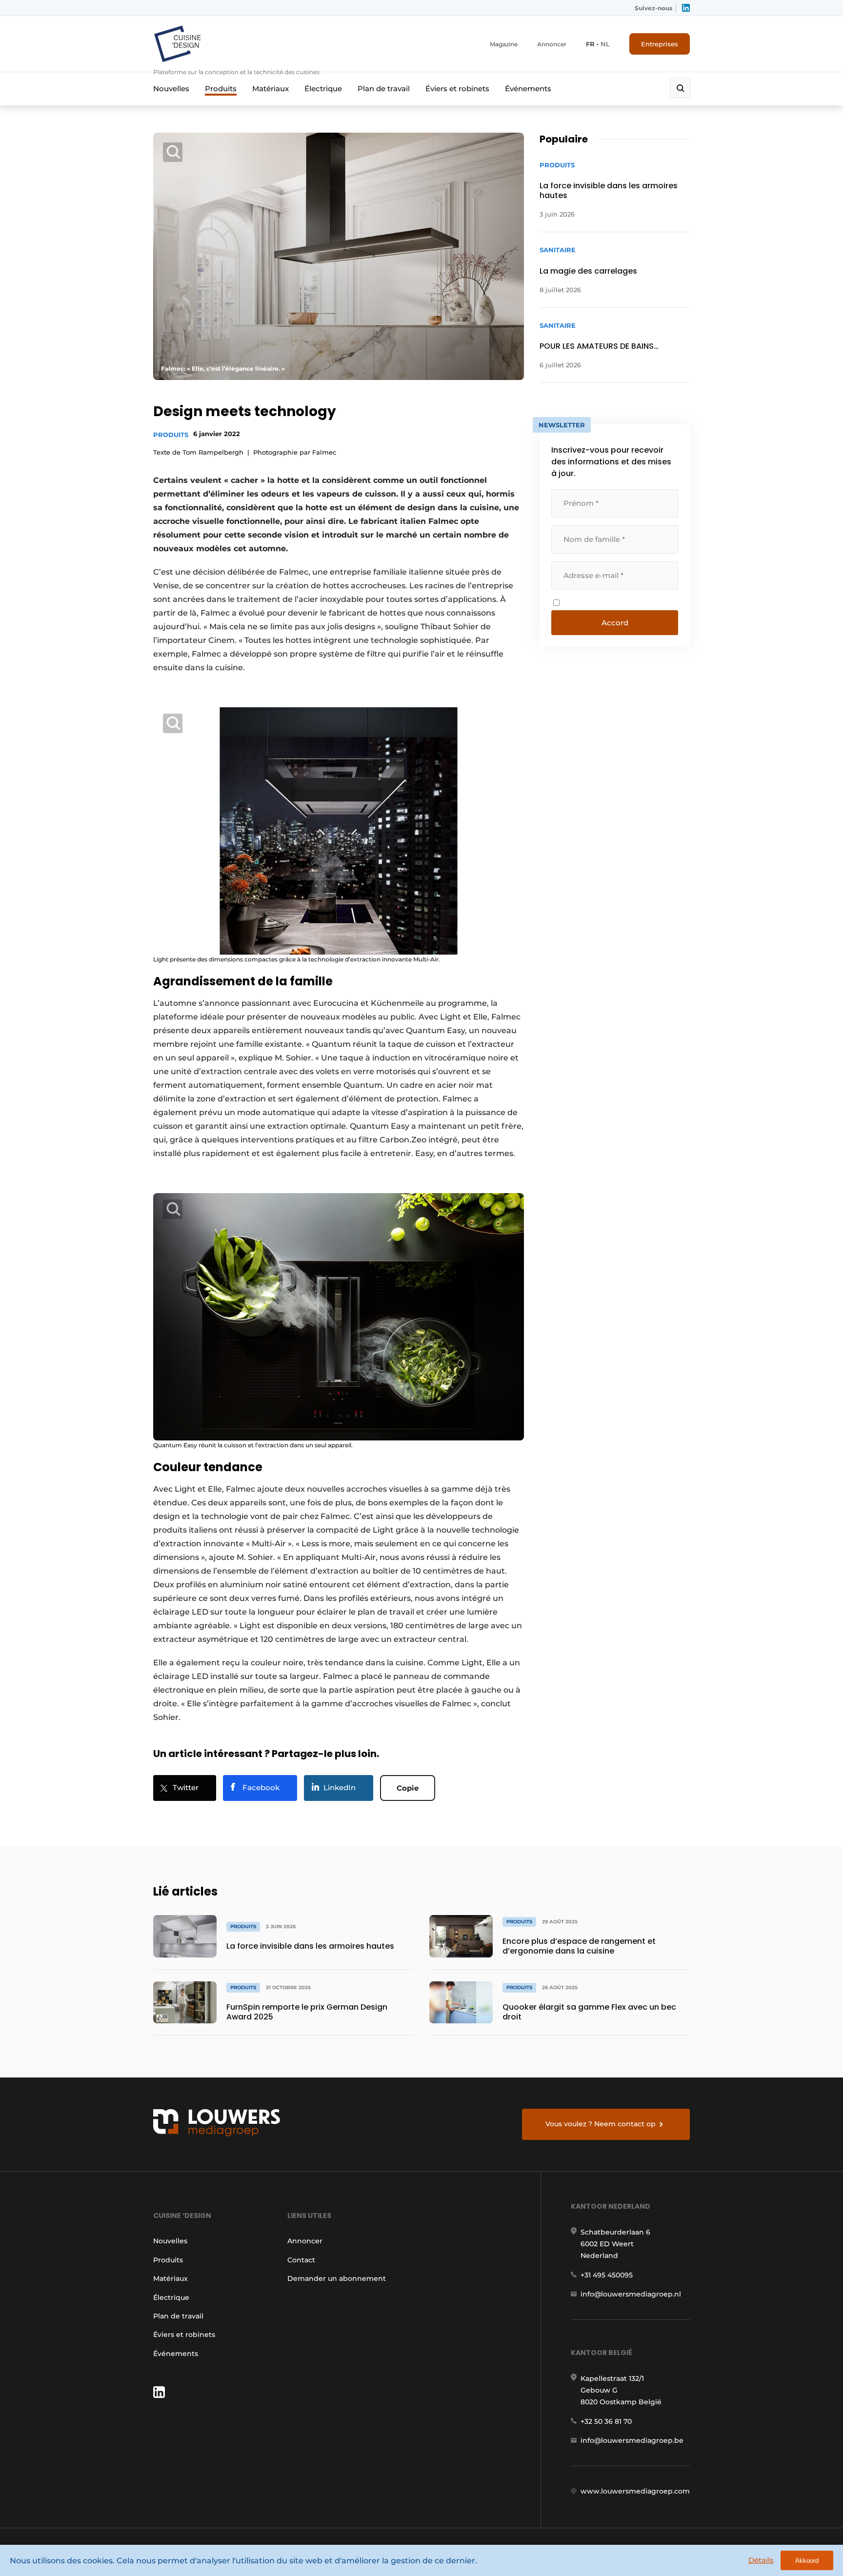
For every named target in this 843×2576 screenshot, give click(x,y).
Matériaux (271, 89)
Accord (615, 623)
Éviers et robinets (457, 89)
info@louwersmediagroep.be (632, 2440)
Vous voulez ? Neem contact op (601, 2124)
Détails (761, 2560)
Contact (301, 2260)
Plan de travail (384, 89)
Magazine (504, 44)
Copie (408, 1788)
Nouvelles (171, 89)
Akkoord (807, 2561)
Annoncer (552, 44)
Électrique (323, 89)
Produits (221, 89)
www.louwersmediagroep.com (635, 2491)
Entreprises (660, 44)
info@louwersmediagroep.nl (631, 2294)
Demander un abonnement (337, 2278)
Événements (528, 89)
